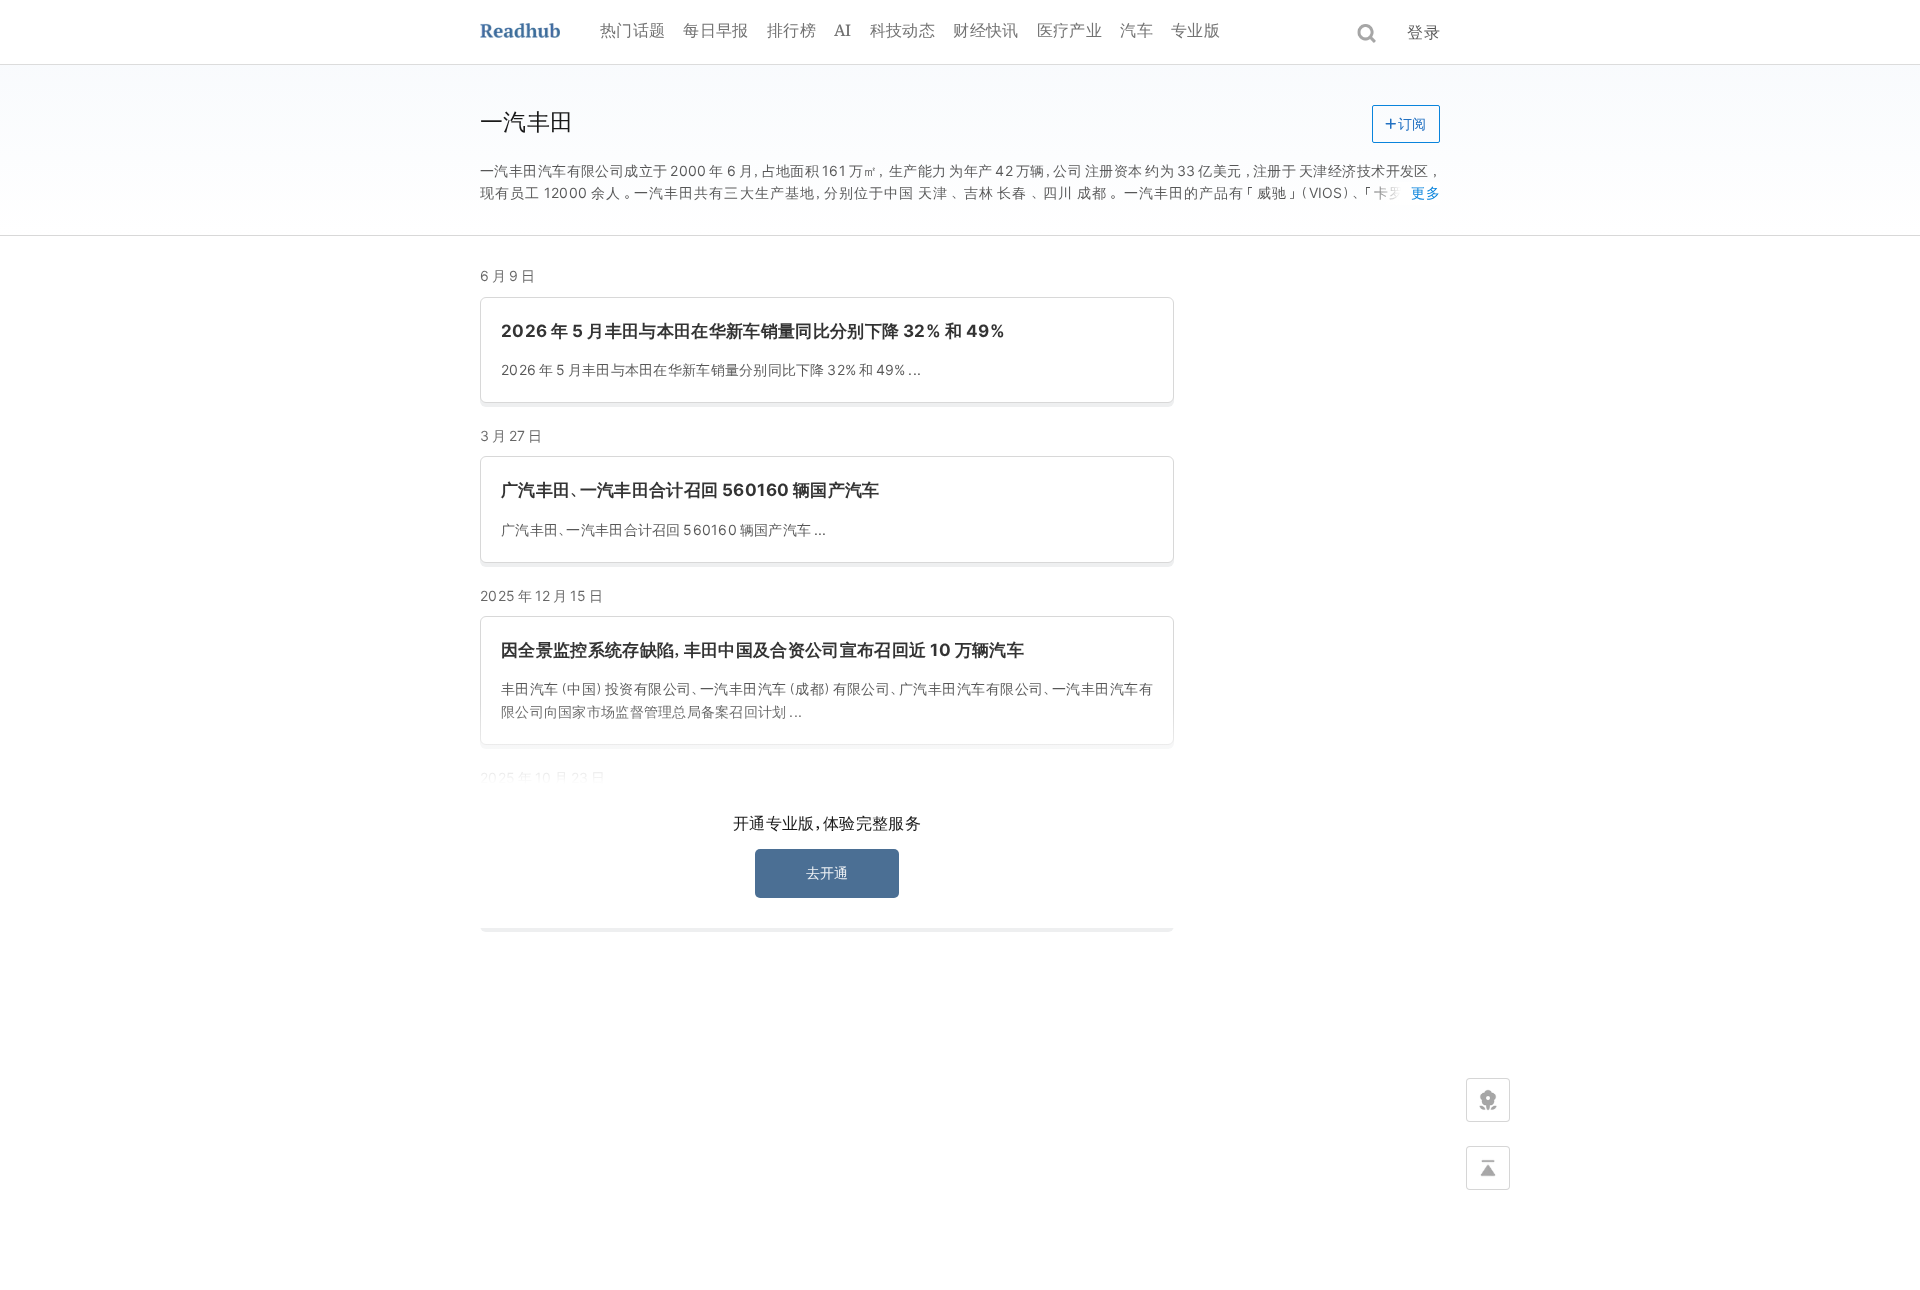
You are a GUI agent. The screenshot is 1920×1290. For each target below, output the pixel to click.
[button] (1406, 124)
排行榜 (791, 30)
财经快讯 (985, 30)
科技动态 (902, 30)
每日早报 (715, 30)
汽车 (1136, 30)
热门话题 (632, 30)
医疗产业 (1069, 30)
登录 (1423, 32)
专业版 (1195, 30)
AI (843, 30)
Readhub (540, 32)
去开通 (827, 873)
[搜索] (1366, 33)
